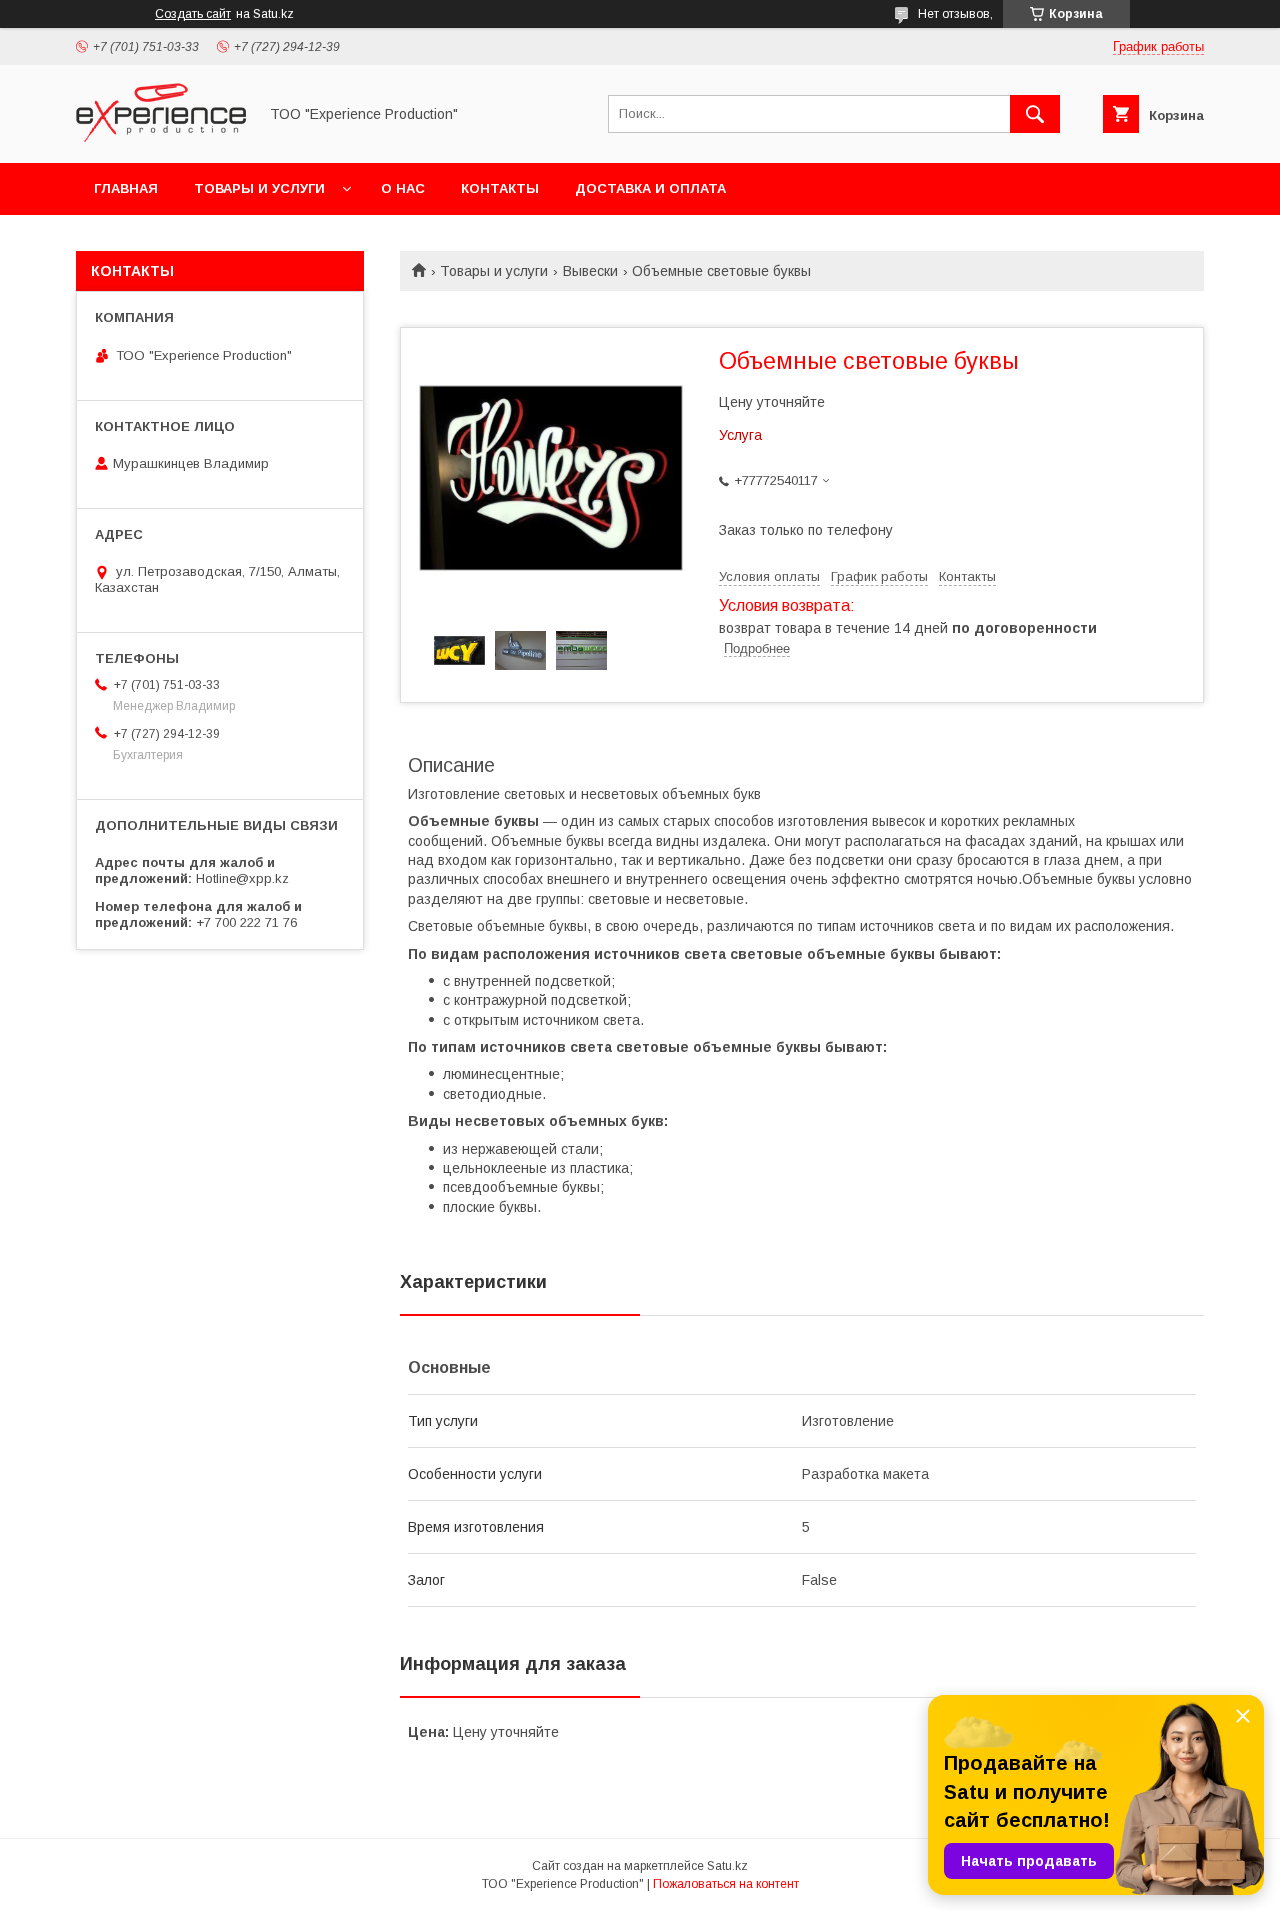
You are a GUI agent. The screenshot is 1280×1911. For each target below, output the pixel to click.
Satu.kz (727, 1866)
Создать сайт (193, 14)
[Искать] (1035, 114)
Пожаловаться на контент (726, 1884)
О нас (403, 188)
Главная (126, 188)
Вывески (590, 271)
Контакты (500, 188)
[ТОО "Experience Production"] (161, 137)
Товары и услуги (259, 188)
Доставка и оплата (650, 188)
